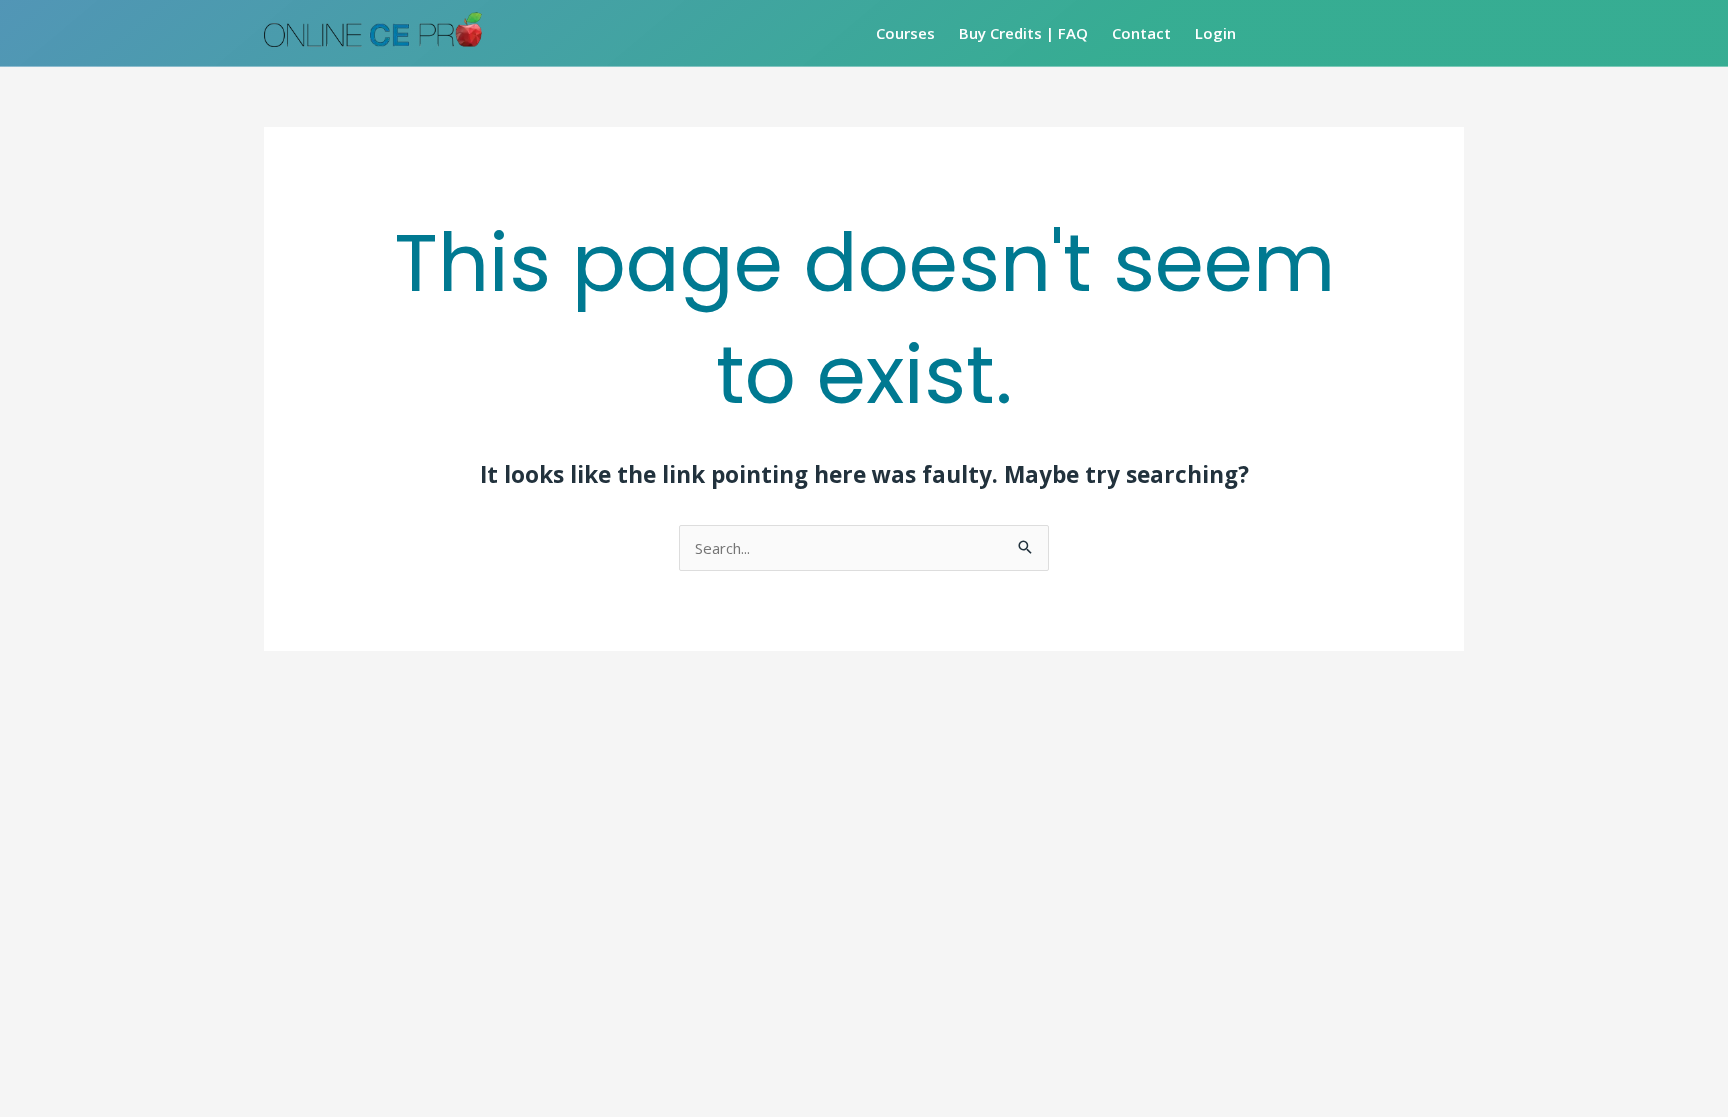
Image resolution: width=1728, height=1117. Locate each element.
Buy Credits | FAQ (1023, 33)
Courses (905, 33)
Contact (1141, 33)
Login (1215, 33)
